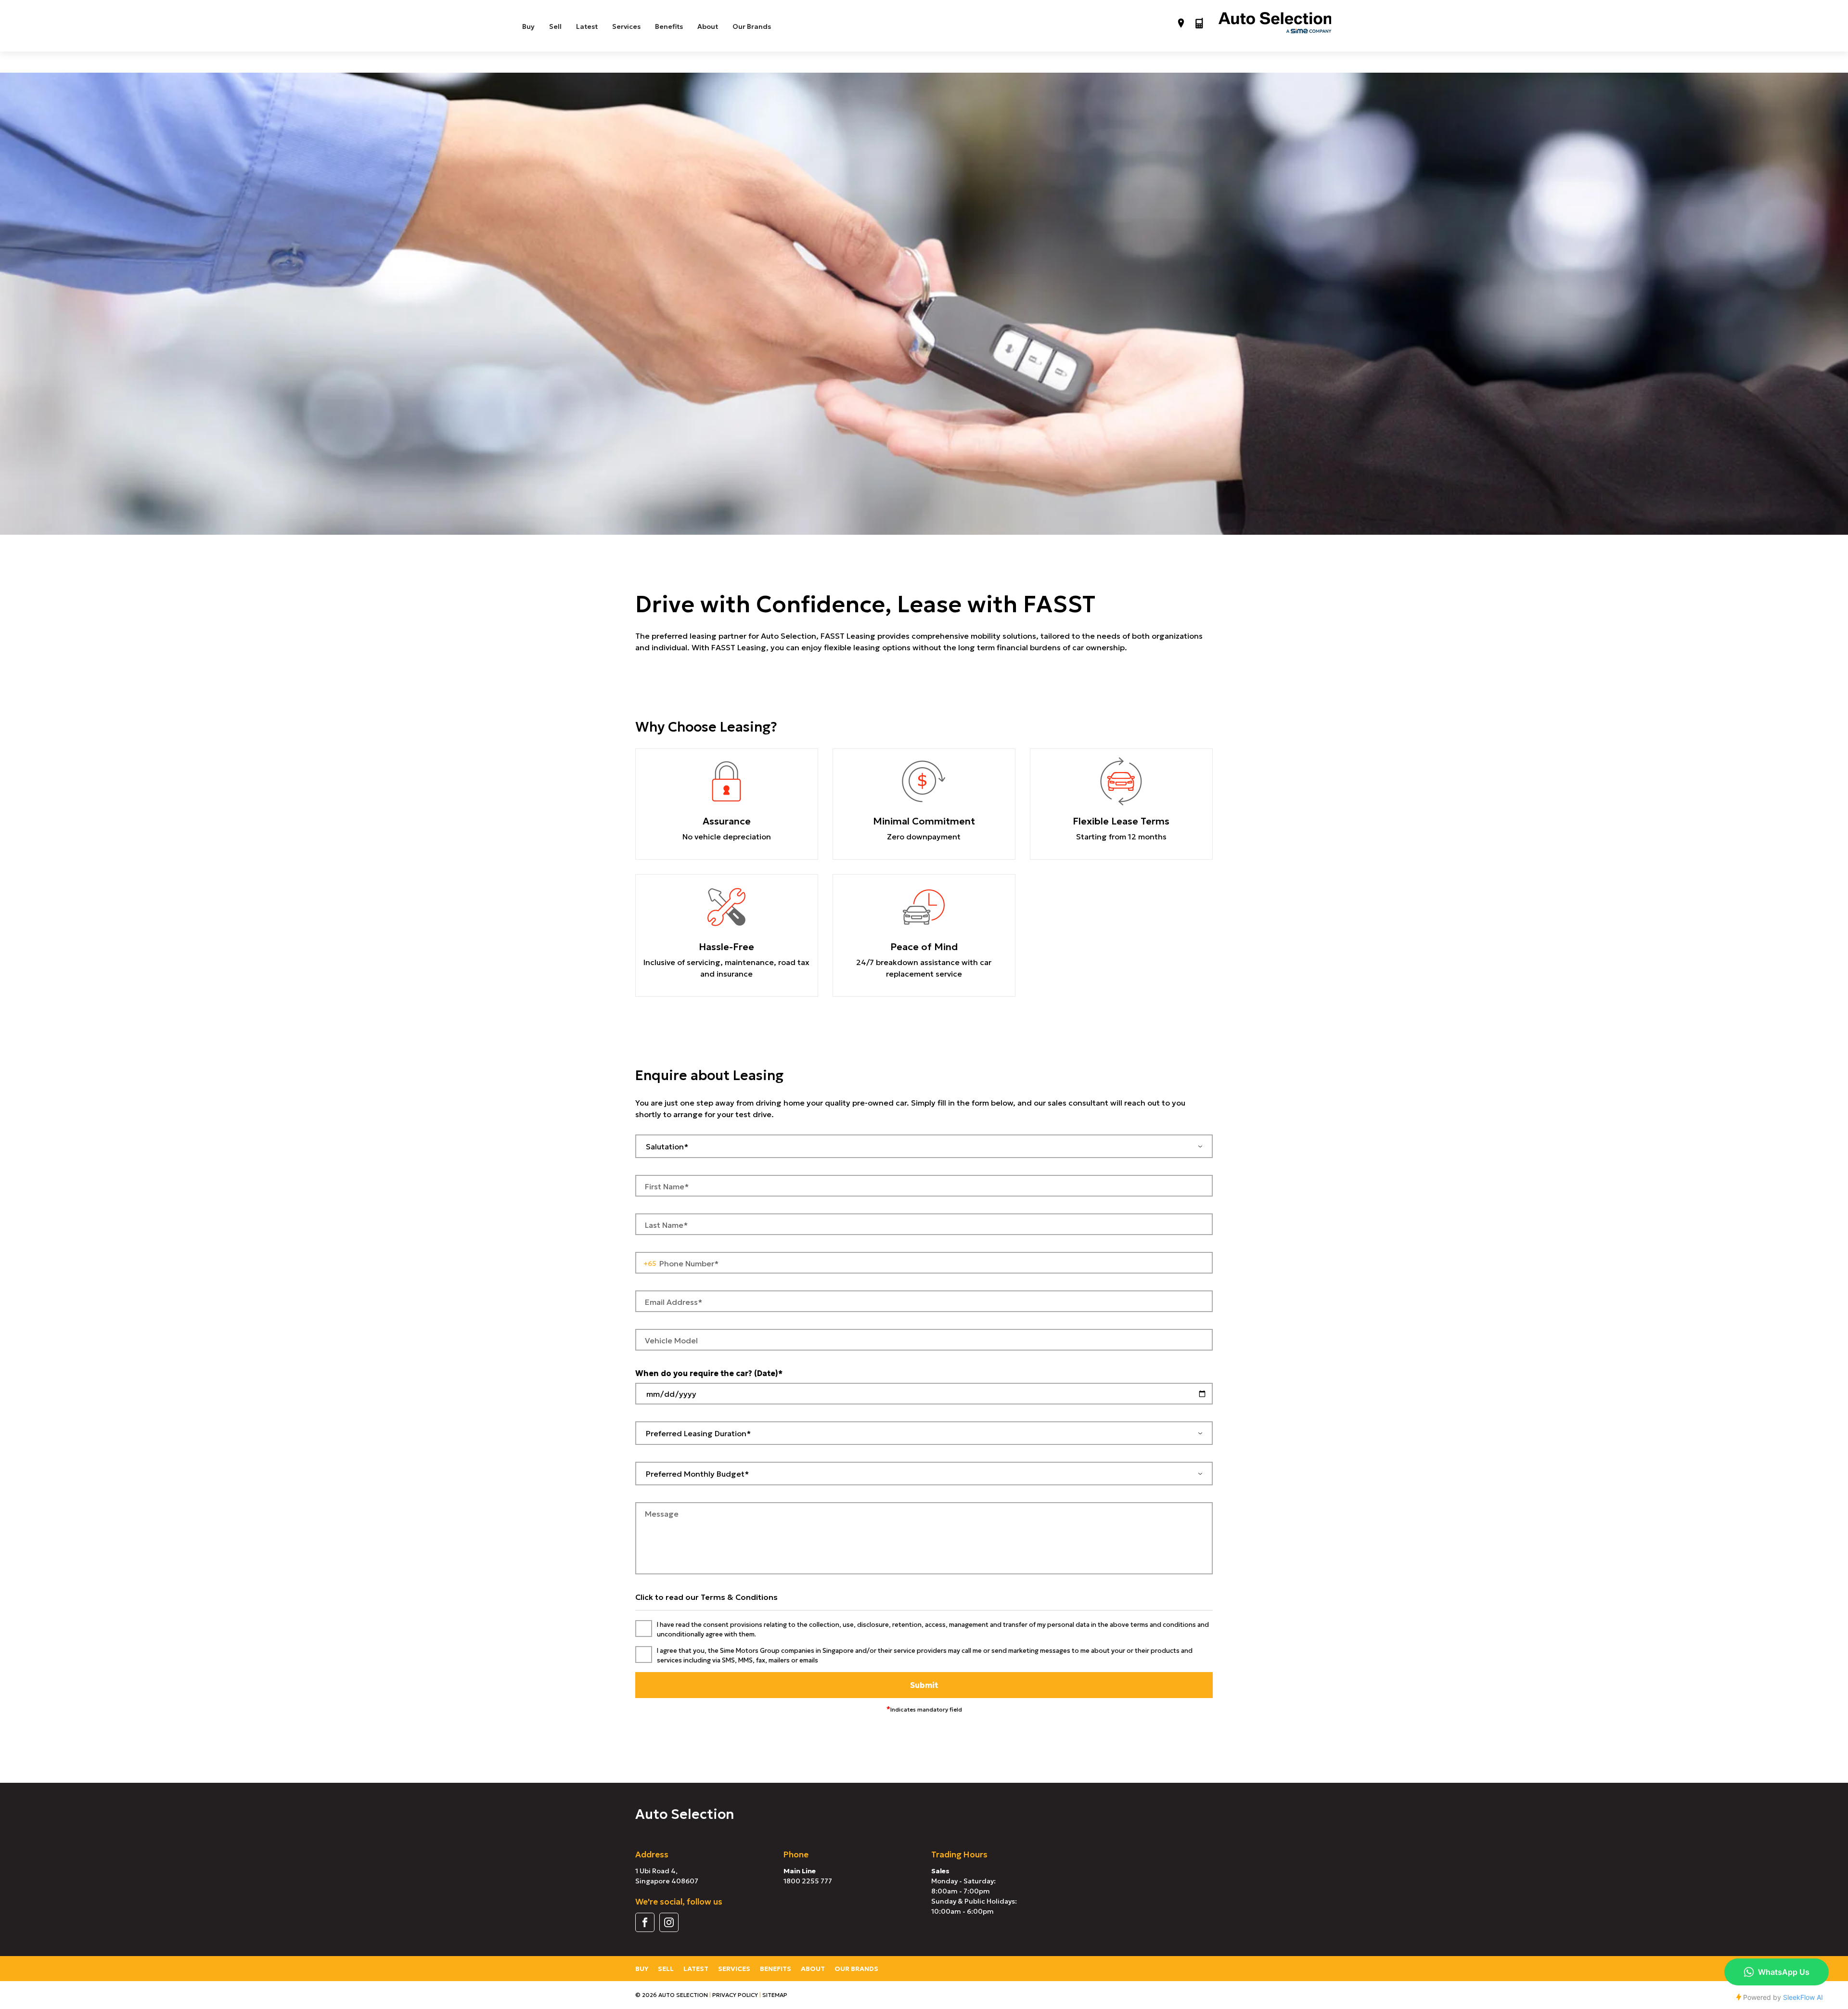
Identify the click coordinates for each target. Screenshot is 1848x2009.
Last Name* (666, 1225)
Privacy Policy (735, 1995)
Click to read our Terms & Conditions (706, 1597)
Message (662, 1514)
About (708, 26)
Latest (587, 26)
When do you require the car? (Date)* (709, 1373)
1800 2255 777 (808, 1881)
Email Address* (674, 1302)
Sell (555, 26)
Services (626, 26)
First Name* (667, 1186)
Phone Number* (689, 1263)
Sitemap (775, 1995)
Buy (528, 26)
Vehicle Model (671, 1340)
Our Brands (752, 26)
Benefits (669, 26)
